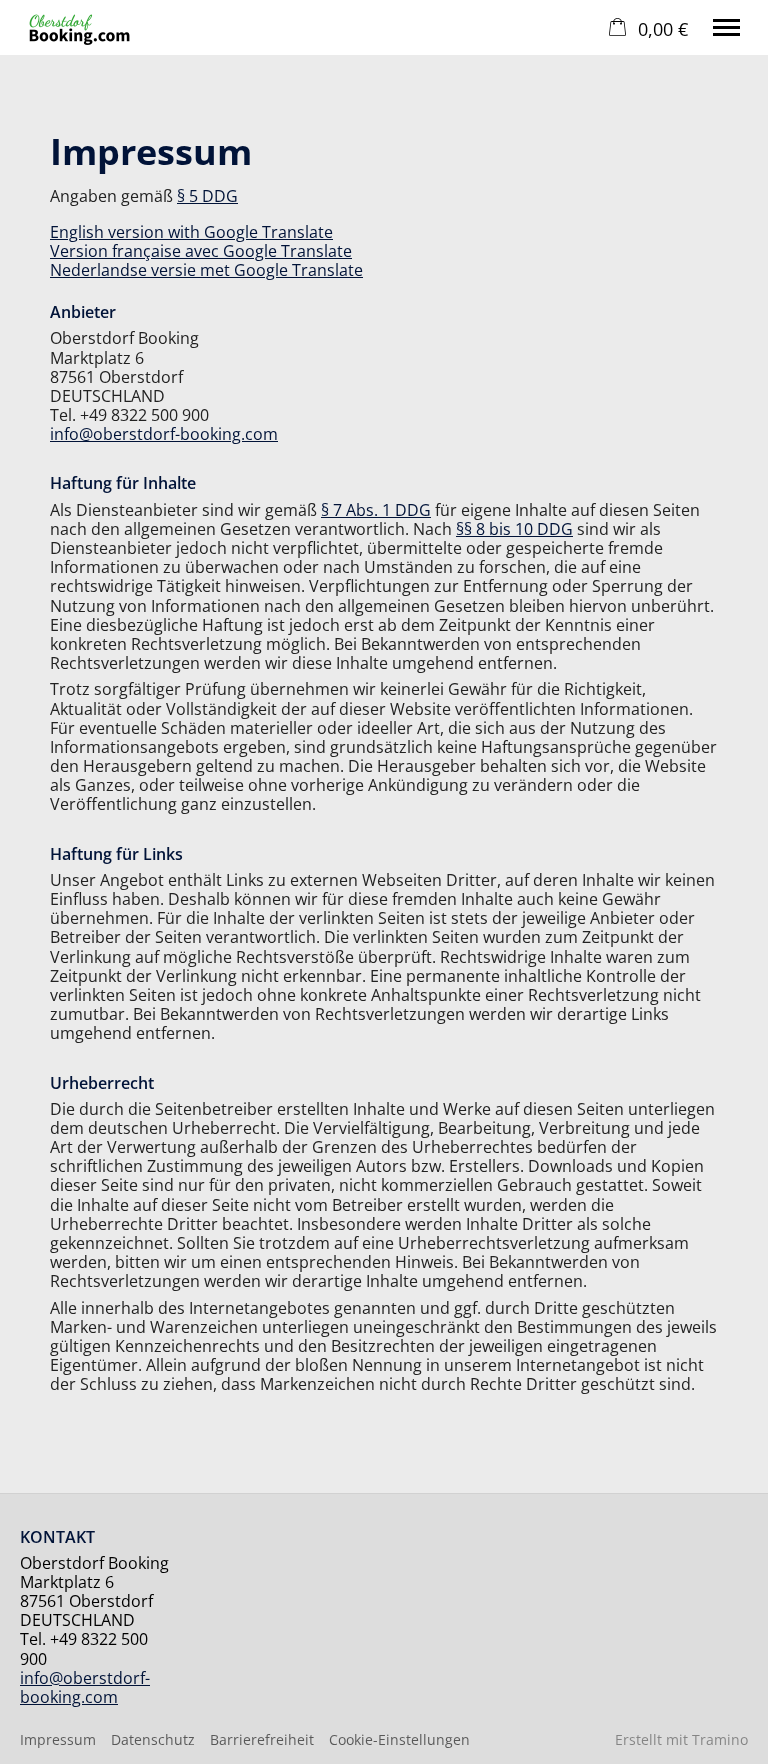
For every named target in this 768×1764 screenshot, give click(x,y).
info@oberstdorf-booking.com (164, 434)
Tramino (720, 1739)
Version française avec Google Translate (201, 251)
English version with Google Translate (191, 232)
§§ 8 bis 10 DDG (514, 529)
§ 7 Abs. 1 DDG (376, 510)
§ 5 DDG (207, 196)
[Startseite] (82, 27)
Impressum (58, 1739)
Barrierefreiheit (262, 1739)
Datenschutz (153, 1739)
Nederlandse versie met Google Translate (206, 270)
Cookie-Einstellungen (399, 1739)
